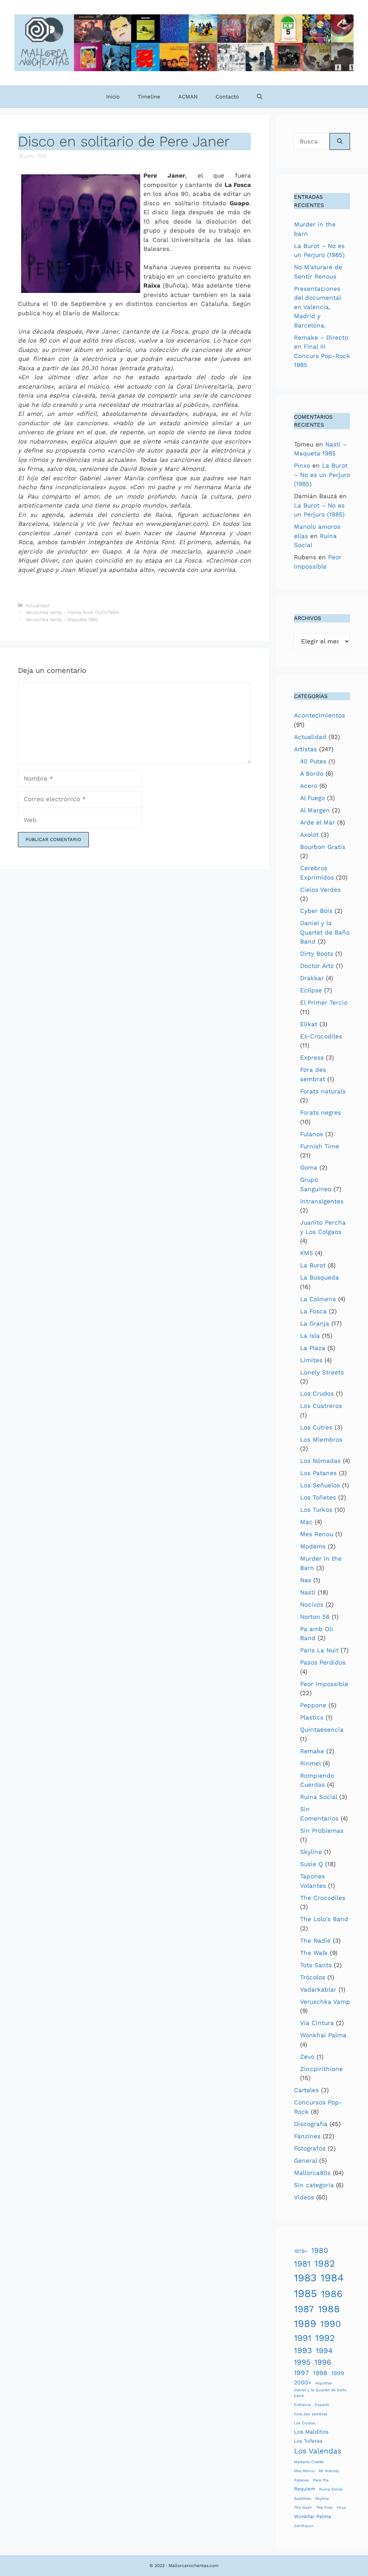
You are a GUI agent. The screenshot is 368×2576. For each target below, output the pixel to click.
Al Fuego (312, 798)
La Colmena (318, 1299)
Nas (306, 1580)
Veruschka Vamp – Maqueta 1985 (62, 619)
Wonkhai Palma (323, 2035)
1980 (320, 2250)
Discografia (311, 2124)
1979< (301, 2251)
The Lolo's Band (324, 1919)
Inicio (113, 97)
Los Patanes (318, 1473)
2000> (303, 2382)
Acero (309, 786)
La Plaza (313, 1348)
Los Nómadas (320, 1461)
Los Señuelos (320, 1485)
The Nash (303, 2508)
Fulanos (312, 1134)
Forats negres (321, 1112)
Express (312, 1057)
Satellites (303, 2499)
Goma (309, 1167)
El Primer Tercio (324, 1002)
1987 (304, 2309)
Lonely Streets (322, 1372)
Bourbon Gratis (323, 847)
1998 (320, 2373)
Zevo (307, 2057)
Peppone (313, 1705)
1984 (332, 2278)
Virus (341, 2508)
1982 (325, 2263)
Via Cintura (317, 2023)
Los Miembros (321, 1439)
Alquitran (324, 2383)
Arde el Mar (318, 822)
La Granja (315, 1323)
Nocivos (312, 1604)
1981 (302, 2264)
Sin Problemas (322, 1831)
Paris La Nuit (319, 1650)
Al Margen (315, 810)
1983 (305, 2278)
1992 (325, 2338)
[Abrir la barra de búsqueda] (260, 97)
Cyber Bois (316, 911)
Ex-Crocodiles (321, 1036)
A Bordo (312, 773)
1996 (323, 2362)
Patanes (302, 2480)
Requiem (305, 2489)
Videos (304, 2197)
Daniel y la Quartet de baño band (320, 2393)
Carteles (306, 2090)
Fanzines (307, 2136)
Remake (312, 1751)
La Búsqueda (319, 1277)
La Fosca (313, 1311)
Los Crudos (317, 1393)
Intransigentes (322, 1201)
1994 (324, 2351)
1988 (329, 2309)
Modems (313, 1546)
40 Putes (313, 761)
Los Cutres (316, 1427)
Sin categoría (314, 2185)
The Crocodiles (323, 1898)
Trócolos (313, 1977)
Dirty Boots (317, 954)
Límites (311, 1360)
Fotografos (310, 2148)
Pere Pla (321, 2480)
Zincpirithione (321, 2069)
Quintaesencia (322, 1730)
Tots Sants (316, 1965)
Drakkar (312, 978)
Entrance (302, 2405)
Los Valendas (318, 2451)
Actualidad (37, 605)
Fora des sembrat (310, 2414)
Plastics (312, 1717)
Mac (306, 1522)
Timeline (149, 97)
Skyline (311, 1852)
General (305, 2161)
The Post (324, 2508)
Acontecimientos (319, 715)
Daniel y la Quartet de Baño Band (325, 932)
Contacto (227, 97)
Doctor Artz (317, 966)
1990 (331, 2324)
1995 (302, 2362)
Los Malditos (311, 2432)
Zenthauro (304, 2526)
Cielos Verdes (320, 890)
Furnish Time (320, 1146)
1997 (302, 2373)
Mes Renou (317, 1534)
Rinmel (310, 1763)
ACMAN (188, 97)
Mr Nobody (329, 2471)
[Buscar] (340, 142)
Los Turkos (316, 1510)
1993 (303, 2350)
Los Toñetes (318, 1497)
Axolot (309, 835)
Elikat (309, 1024)
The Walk (314, 1953)
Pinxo (302, 465)
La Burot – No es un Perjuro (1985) (322, 475)
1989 (305, 2324)
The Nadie (315, 1941)
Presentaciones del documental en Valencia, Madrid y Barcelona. (317, 307)
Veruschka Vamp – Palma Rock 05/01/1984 (72, 612)
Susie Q (312, 1864)
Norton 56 (315, 1617)
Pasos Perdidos (323, 1662)
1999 (338, 2373)
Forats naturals (323, 1091)
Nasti (308, 1592)
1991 (303, 2338)
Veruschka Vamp (325, 2002)
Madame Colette (309, 2462)
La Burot (313, 1265)
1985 (305, 2293)
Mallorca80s (312, 2173)
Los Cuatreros (321, 1406)
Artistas (305, 749)
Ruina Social (319, 1797)
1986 (332, 2294)
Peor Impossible (324, 1684)
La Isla (310, 1336)
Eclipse (311, 990)
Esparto (322, 2405)
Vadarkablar (318, 1989)
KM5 (307, 1253)
